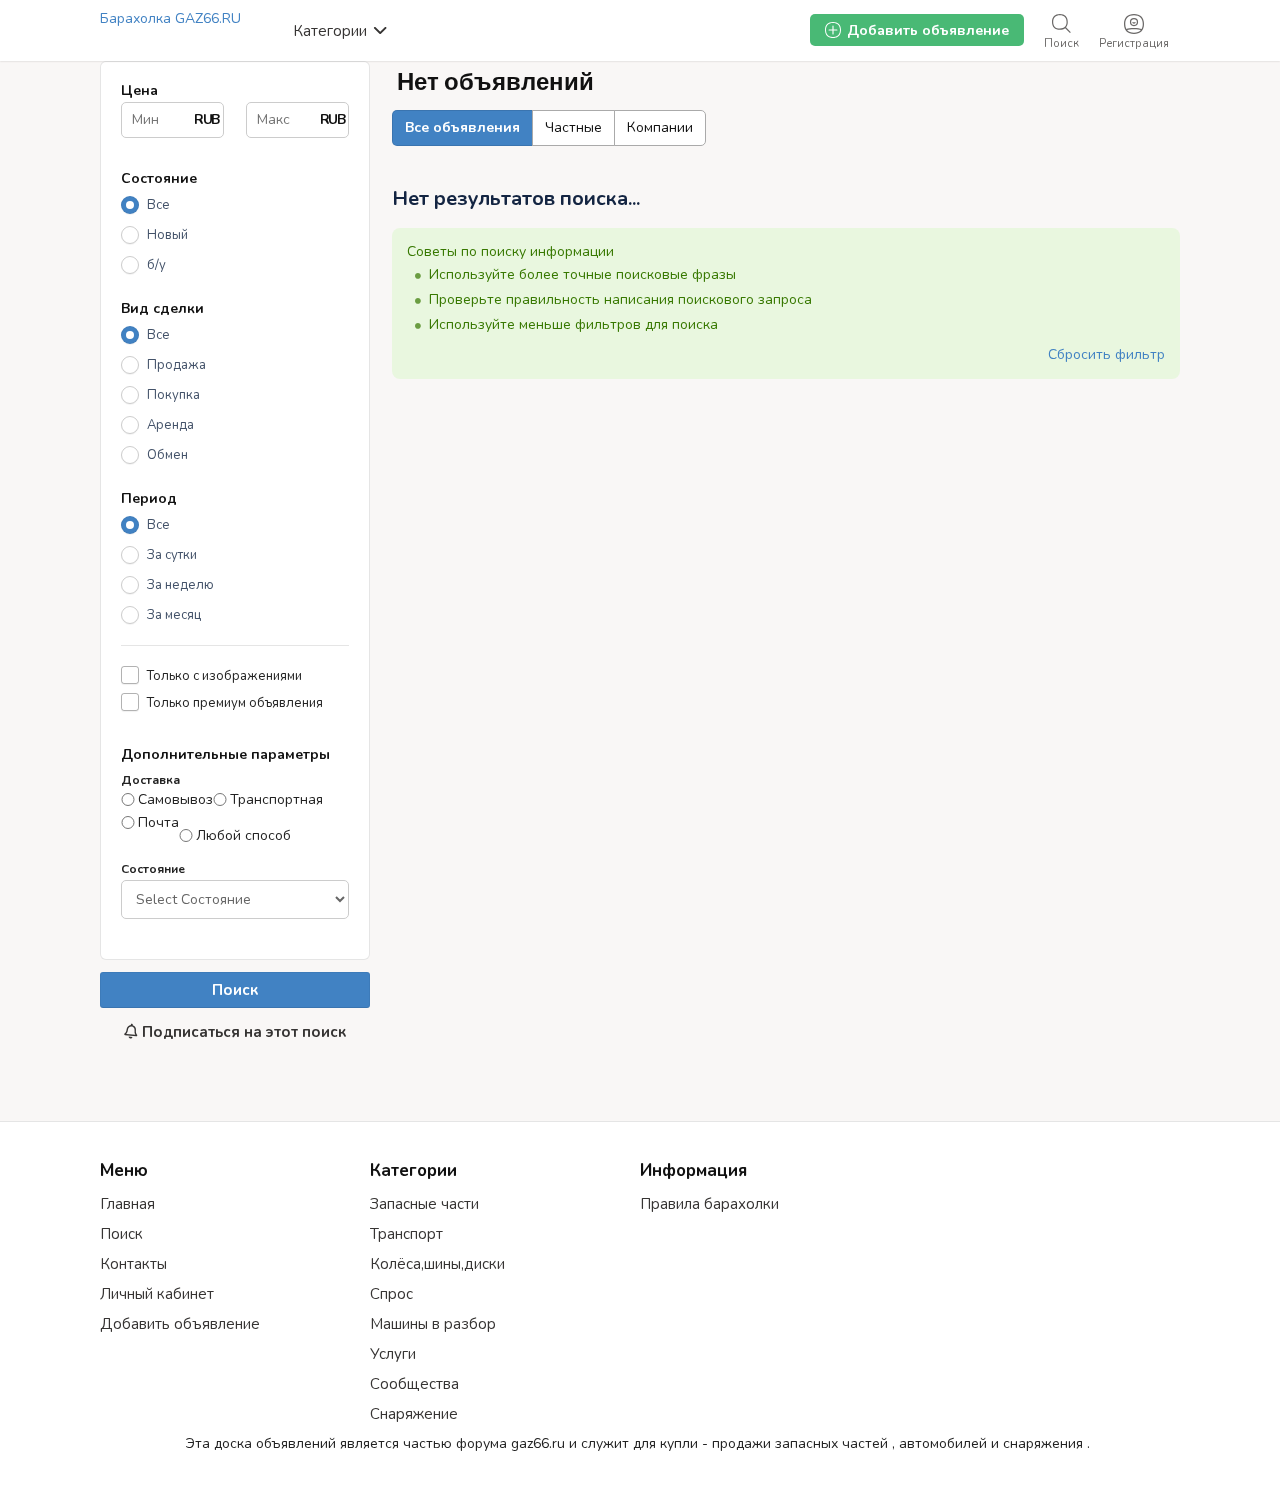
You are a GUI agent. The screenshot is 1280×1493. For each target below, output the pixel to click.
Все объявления (462, 127)
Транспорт (406, 1234)
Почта (158, 823)
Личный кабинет (157, 1294)
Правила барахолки (709, 1204)
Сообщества (414, 1384)
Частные (573, 127)
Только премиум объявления (235, 702)
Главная (127, 1204)
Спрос (391, 1294)
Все (158, 205)
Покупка (173, 395)
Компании (660, 127)
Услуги (393, 1354)
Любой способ (243, 836)
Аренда (170, 425)
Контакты (133, 1264)
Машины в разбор (433, 1324)
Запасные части (424, 1204)
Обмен (167, 455)
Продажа (176, 365)
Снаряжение (414, 1414)
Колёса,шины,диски (437, 1264)
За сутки (172, 555)
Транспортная (276, 800)
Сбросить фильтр (1106, 354)
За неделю (180, 585)
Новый (167, 235)
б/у (156, 265)
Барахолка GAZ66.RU (170, 18)
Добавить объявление (180, 1324)
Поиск (235, 990)
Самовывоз (175, 800)
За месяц (174, 615)
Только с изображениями (224, 675)
